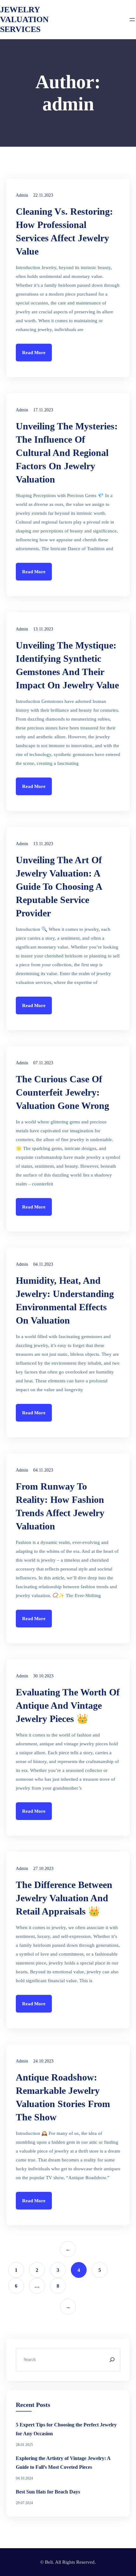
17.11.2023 (43, 410)
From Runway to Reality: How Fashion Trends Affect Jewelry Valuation (60, 1506)
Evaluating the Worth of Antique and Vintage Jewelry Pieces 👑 (68, 1705)
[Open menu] (132, 20)
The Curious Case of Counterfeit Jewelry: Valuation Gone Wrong (62, 1092)
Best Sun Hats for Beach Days (48, 2492)
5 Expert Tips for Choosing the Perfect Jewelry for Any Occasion (66, 2429)
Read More (34, 353)
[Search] (112, 2360)
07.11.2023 (43, 1063)
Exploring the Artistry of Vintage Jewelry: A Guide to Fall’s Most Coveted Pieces (63, 2463)
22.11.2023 (43, 195)
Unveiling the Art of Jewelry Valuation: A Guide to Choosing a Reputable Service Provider (59, 886)
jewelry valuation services (24, 19)
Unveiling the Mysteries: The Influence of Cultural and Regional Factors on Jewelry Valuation (67, 453)
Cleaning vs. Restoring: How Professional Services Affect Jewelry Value (64, 231)
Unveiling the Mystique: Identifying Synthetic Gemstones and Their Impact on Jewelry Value (67, 665)
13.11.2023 (43, 629)
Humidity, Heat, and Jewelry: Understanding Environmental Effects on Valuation (65, 1300)
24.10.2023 (43, 2061)
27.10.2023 (43, 1869)
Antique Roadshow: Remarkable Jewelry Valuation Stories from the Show (63, 2097)
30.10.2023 (43, 1676)
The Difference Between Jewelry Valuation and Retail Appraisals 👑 (64, 1898)
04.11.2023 (43, 1264)
